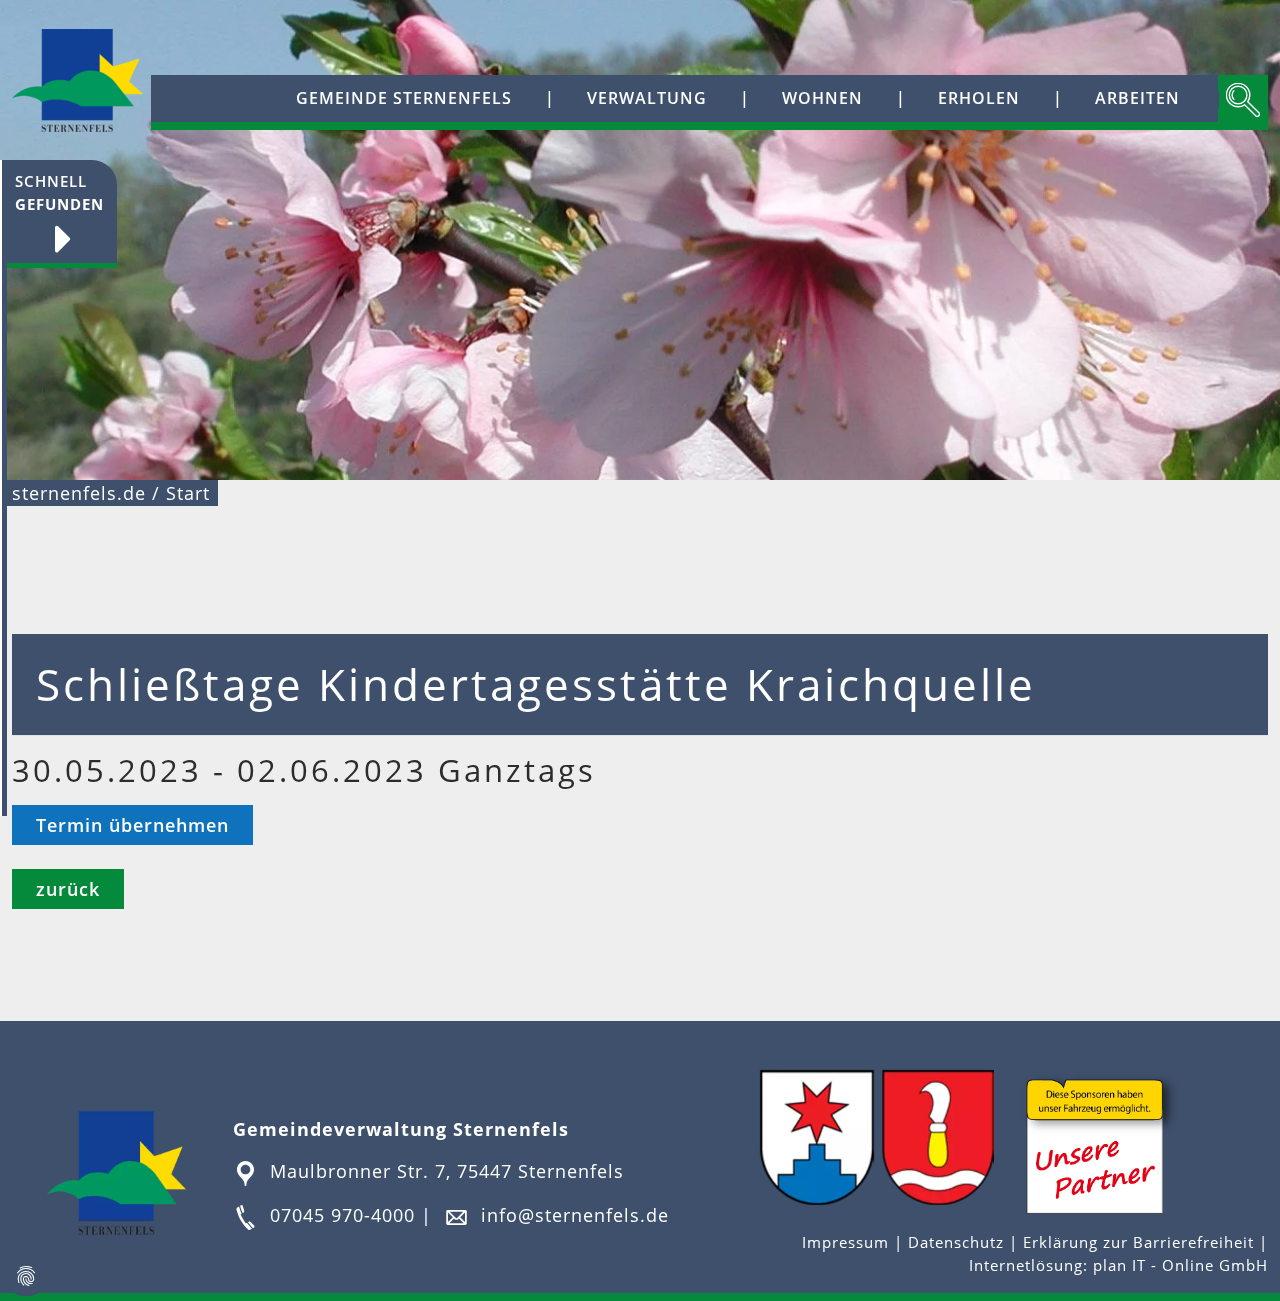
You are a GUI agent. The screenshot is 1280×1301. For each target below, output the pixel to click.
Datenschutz (956, 1242)
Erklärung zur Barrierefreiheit (1141, 1242)
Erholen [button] (979, 98)
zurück (68, 889)
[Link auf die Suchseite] (1243, 102)
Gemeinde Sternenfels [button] (404, 98)
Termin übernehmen (132, 825)
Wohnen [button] (822, 98)
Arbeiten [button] (1137, 98)
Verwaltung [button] (647, 98)
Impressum (848, 1242)
